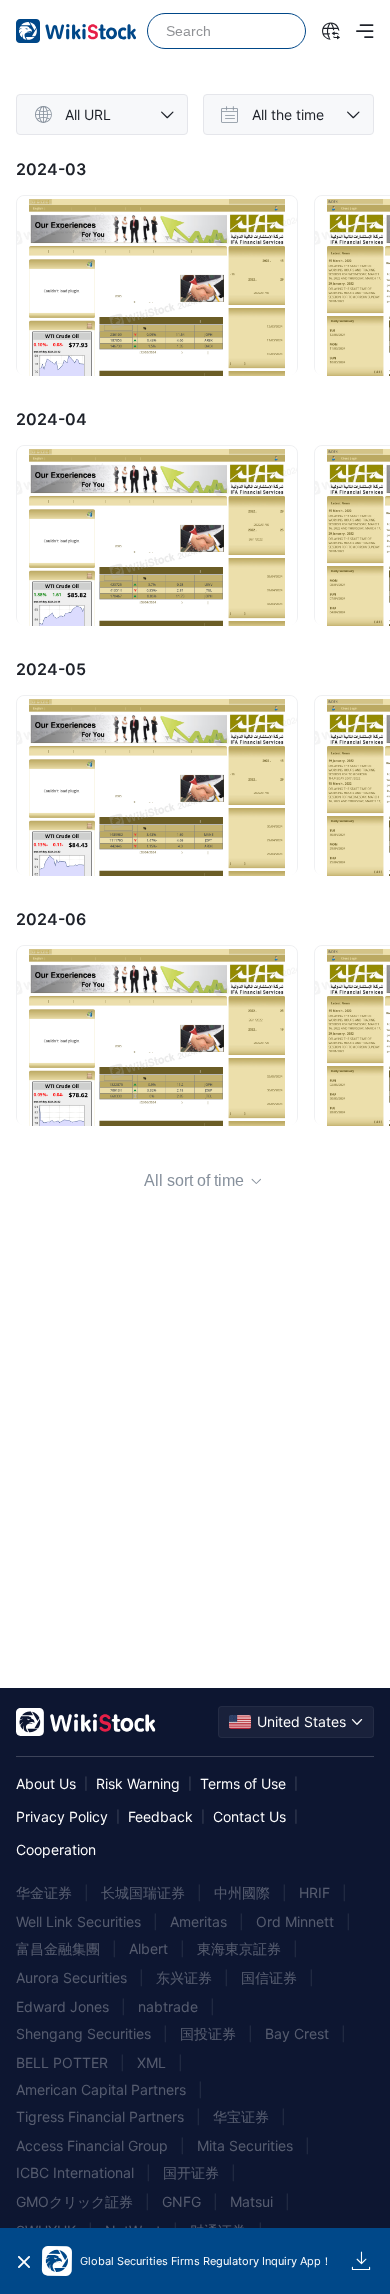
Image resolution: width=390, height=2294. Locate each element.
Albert (148, 1948)
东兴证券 (184, 1977)
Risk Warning (138, 1783)
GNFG (181, 2201)
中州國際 (242, 1892)
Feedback (160, 1816)
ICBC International (75, 2172)
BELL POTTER (62, 2062)
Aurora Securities (71, 1977)
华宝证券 (241, 2116)
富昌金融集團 (58, 1948)
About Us (46, 1783)
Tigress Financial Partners (100, 2116)
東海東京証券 (239, 1948)
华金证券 (44, 1892)
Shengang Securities (83, 2033)
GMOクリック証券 (74, 2201)
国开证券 (191, 2172)
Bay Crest (297, 2033)
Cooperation (56, 1849)
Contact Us (249, 1816)
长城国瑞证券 (143, 1892)
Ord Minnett (295, 1921)
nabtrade (168, 2006)
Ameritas (198, 1921)
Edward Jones (62, 2006)
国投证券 (208, 2033)
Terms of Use (243, 1783)
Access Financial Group (92, 2145)
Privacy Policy (62, 1816)
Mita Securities (245, 2145)
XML (151, 2062)
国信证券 (269, 1977)
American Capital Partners (101, 2089)
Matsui (251, 2201)
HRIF (314, 1892)
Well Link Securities (78, 1921)
